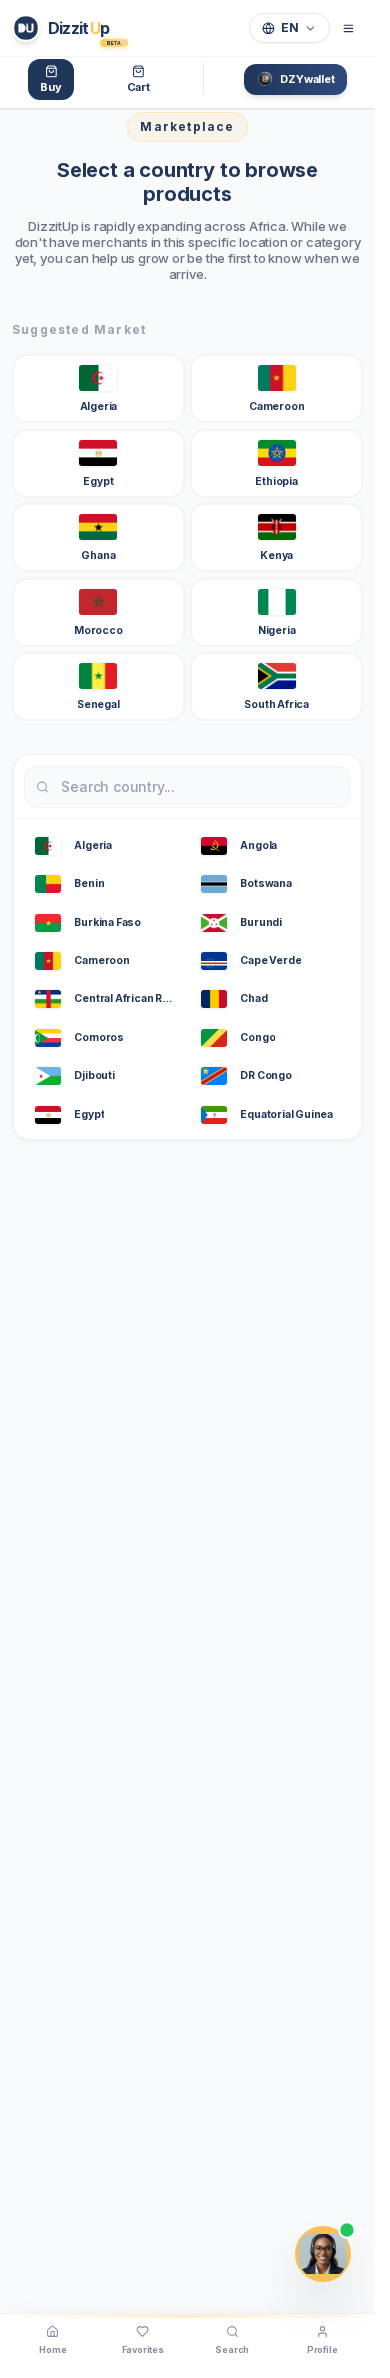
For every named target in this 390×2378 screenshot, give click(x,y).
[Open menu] (348, 28)
